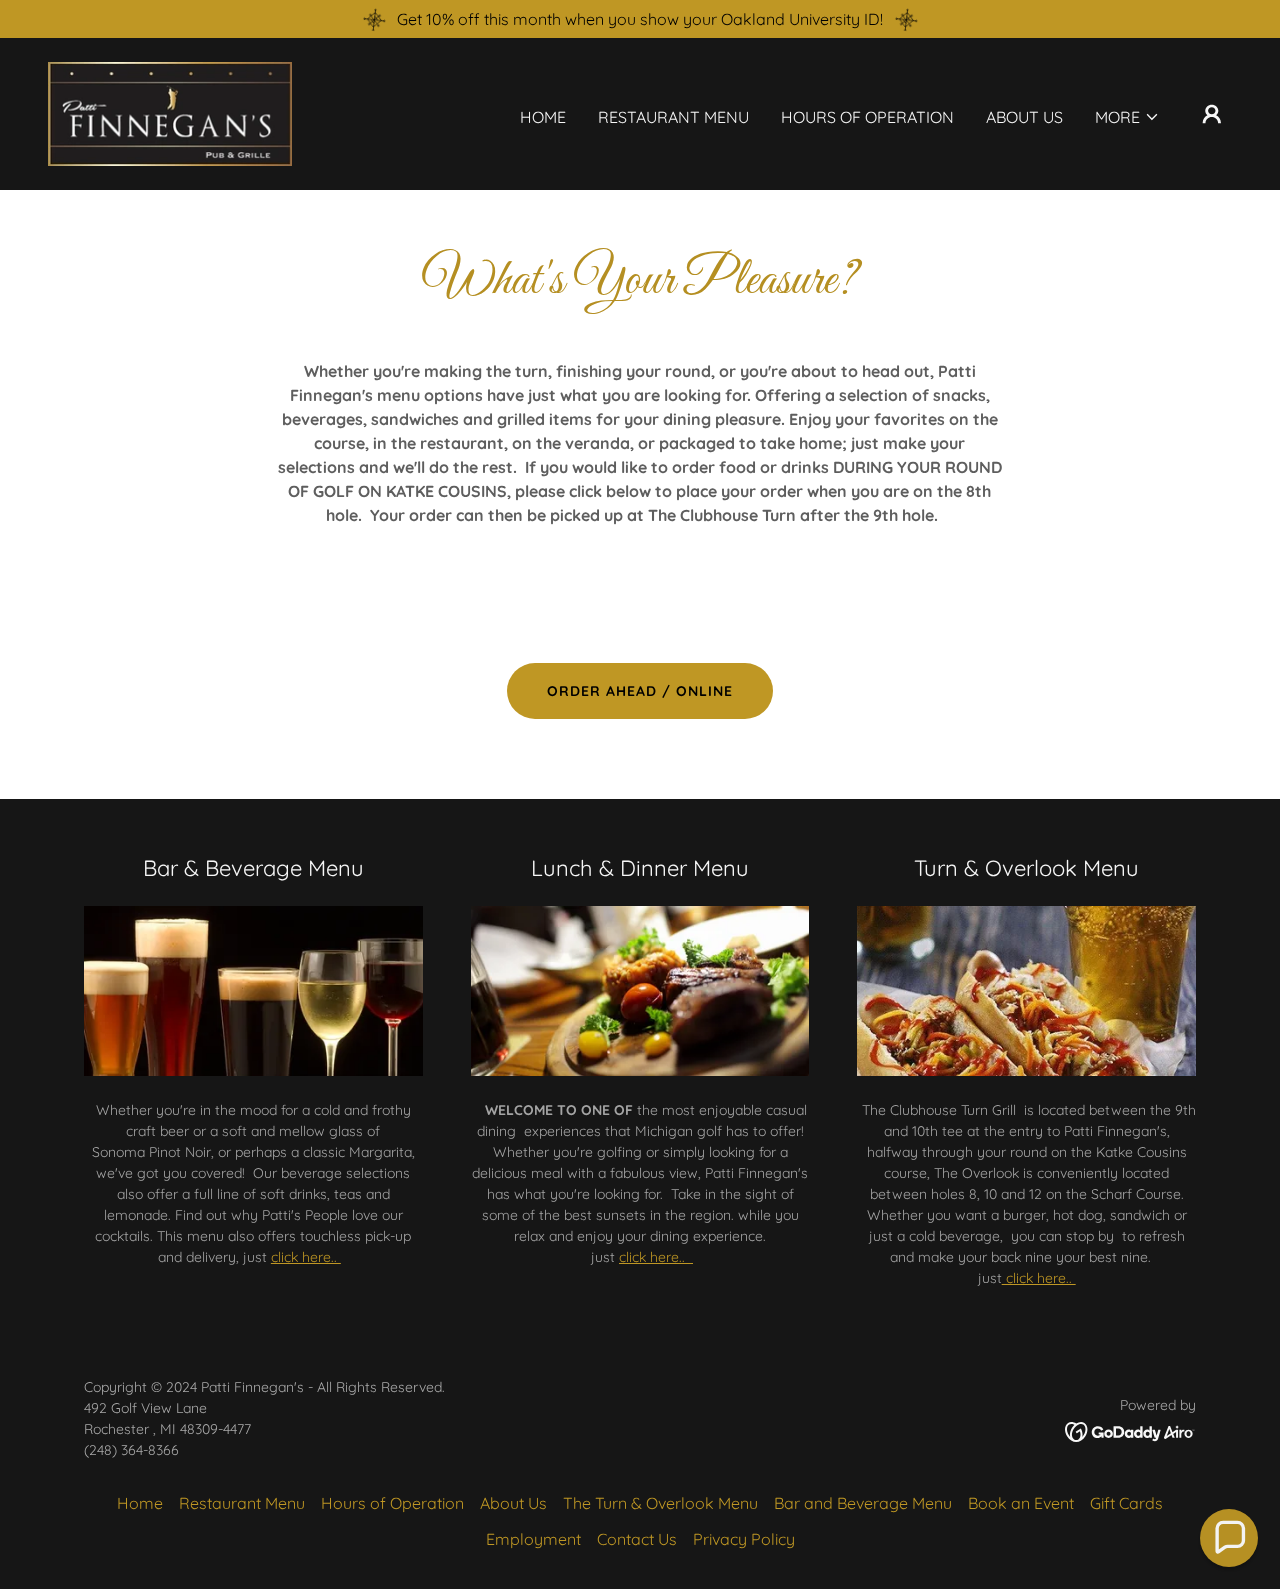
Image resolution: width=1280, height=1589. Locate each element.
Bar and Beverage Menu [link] (863, 1503)
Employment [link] (533, 1539)
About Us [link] (1024, 117)
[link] (170, 112)
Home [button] (140, 1503)
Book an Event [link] (1021, 1503)
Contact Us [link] (637, 1539)
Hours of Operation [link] (867, 117)
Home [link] (543, 117)
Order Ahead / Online (640, 691)
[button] (1127, 117)
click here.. (306, 1257)
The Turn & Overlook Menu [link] (660, 1503)
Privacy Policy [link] (744, 1539)
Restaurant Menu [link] (673, 117)
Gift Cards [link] (1126, 1503)
